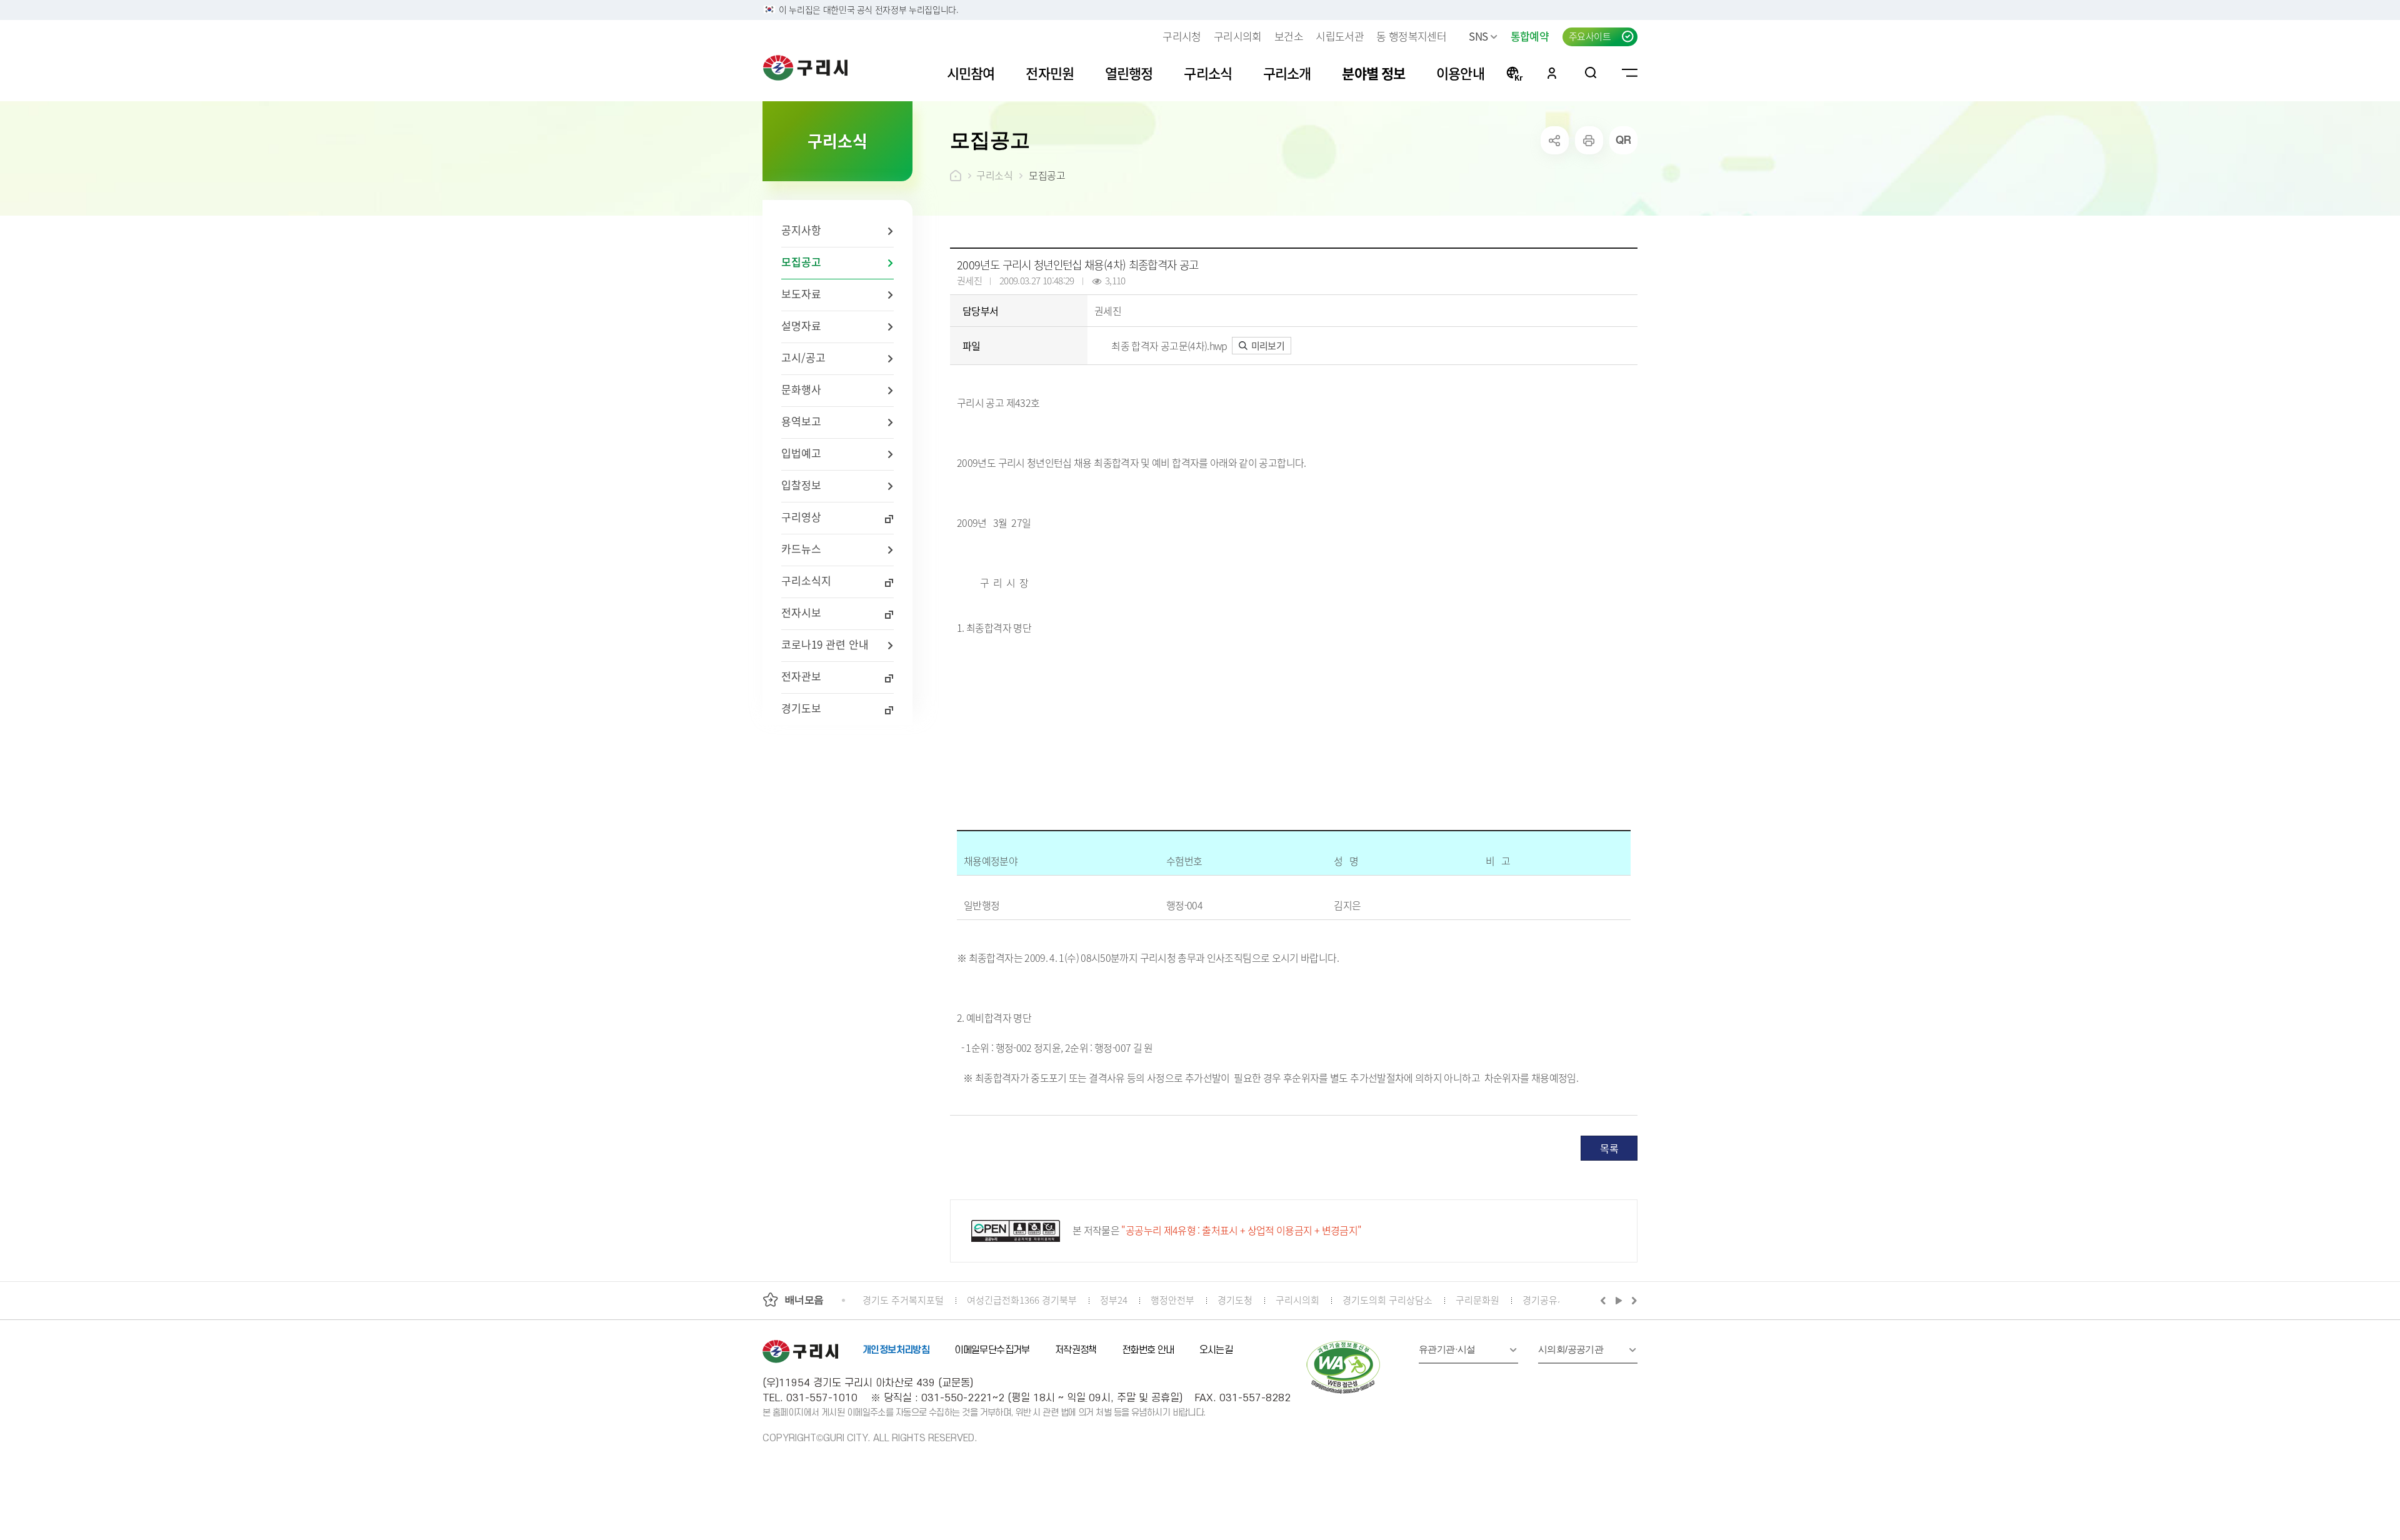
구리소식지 (806, 580)
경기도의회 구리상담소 (1387, 1300)
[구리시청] (805, 67)
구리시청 (1182, 36)
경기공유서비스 (1553, 1300)
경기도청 (1235, 1300)
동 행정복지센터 (1411, 36)
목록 (1609, 1148)
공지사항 (801, 230)
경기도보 (801, 708)
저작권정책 (1076, 1350)
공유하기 (1555, 140)
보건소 (1289, 36)
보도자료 (801, 293)
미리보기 (1267, 345)
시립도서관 (1340, 36)
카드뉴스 (801, 548)
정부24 (1114, 1300)
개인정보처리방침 (896, 1350)
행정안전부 (1172, 1300)
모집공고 (801, 262)
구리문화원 (1477, 1300)
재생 (1619, 1300)
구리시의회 (1238, 36)
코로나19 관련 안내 (825, 644)
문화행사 (801, 389)
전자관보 (801, 676)
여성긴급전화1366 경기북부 (1022, 1300)
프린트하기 (1589, 140)
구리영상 (801, 517)
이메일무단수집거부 (992, 1350)
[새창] (1344, 1367)
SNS (1478, 36)
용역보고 (801, 421)
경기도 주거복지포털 (903, 1300)
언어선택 (1514, 72)
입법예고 (801, 453)
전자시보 (801, 612)
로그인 (1552, 72)
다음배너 (1632, 1300)
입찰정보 (801, 485)
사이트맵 (1630, 72)
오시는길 (1216, 1350)
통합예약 (1530, 36)
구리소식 (994, 175)
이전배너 (1606, 1300)
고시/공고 (803, 357)
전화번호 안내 (1148, 1350)
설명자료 (801, 325)
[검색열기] (1591, 72)
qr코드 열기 (1623, 140)
